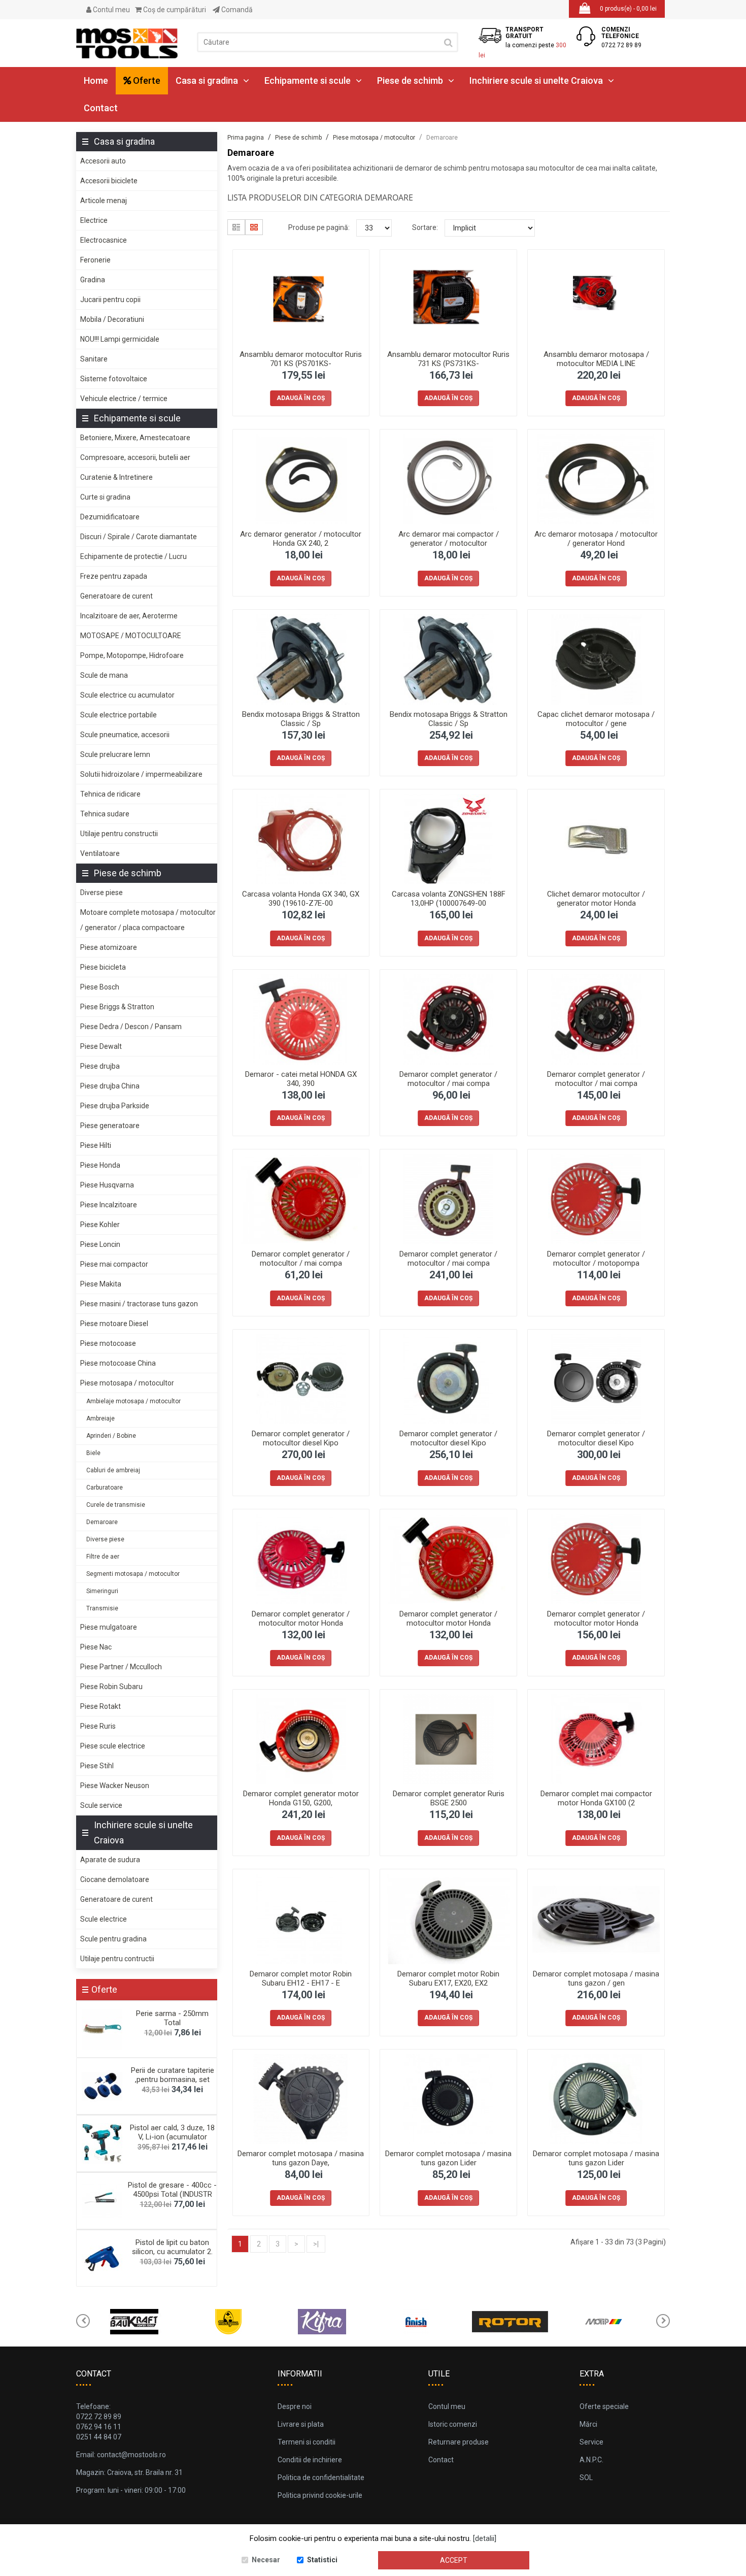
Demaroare (102, 1522)
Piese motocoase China (118, 1363)
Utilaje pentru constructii (119, 834)
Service (591, 2442)
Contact (101, 108)
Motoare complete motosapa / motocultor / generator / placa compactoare (148, 920)
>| (316, 2244)
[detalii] (485, 2538)
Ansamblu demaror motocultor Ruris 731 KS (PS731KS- (448, 359)
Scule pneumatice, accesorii (125, 735)
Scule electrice (104, 1919)
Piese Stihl (97, 1766)
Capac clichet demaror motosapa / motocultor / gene (596, 719)
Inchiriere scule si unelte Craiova (536, 80)
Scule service (101, 1805)
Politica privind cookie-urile (320, 2495)
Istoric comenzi (453, 2424)
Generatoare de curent (116, 596)
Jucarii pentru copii (110, 300)
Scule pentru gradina (113, 1939)
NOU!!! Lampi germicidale (120, 339)
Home (96, 80)
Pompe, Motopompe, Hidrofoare (132, 655)
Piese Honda (100, 1165)
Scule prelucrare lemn (115, 754)
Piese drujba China (110, 1086)
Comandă (236, 10)
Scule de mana (104, 675)
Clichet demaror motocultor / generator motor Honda (596, 899)
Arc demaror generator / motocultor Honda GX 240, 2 (301, 539)
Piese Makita (101, 1284)
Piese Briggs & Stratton (117, 1007)
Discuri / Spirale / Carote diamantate (139, 537)
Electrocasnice (104, 240)
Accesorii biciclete (109, 181)
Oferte (146, 80)
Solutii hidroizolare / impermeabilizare (141, 774)
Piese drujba (100, 1066)
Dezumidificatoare (110, 517)
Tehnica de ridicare (110, 794)
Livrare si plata (301, 2424)
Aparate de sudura (110, 1860)
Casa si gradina (207, 80)
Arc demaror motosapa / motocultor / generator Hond (596, 539)
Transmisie (102, 1608)
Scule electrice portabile (118, 715)
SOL (586, 2478)
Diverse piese (101, 893)
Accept (454, 2560)
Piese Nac (96, 1647)
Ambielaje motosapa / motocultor (133, 1401)
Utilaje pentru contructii (117, 1959)
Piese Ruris (98, 1726)
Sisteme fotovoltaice (114, 379)
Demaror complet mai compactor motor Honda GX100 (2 (596, 1798)
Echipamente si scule (308, 80)
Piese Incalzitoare (109, 1205)
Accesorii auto (103, 161)
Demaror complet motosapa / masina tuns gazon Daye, (301, 2158)
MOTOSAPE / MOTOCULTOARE (131, 636)
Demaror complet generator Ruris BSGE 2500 (449, 1798)
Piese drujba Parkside (115, 1106)
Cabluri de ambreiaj (113, 1470)
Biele (93, 1453)
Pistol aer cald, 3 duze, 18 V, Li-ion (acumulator (172, 2132)
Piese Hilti (96, 1145)
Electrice (94, 220)
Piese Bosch (100, 987)
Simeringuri (102, 1591)
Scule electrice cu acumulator (127, 695)
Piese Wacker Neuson (115, 1786)
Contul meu (111, 10)
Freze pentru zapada (114, 576)
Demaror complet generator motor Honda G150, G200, (301, 1798)
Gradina (93, 280)
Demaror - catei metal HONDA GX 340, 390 (301, 1079)
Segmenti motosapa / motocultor (133, 1574)
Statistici (322, 2560)
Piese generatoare (110, 1126)
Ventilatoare (100, 853)
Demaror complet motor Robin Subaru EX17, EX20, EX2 (448, 1978)
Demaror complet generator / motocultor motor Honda (301, 1619)
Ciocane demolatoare (115, 1879)
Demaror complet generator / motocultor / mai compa (448, 1079)
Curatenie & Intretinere (116, 477)
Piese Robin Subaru (111, 1687)
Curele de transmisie (116, 1505)
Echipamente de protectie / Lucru (133, 556)
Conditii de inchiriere (310, 2460)
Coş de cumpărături (174, 10)
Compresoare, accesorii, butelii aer (135, 457)
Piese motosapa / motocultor (127, 1383)
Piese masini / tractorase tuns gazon (139, 1304)
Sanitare (94, 359)
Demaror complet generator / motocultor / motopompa (596, 1259)
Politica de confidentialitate (321, 2478)
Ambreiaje (100, 1418)
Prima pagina (246, 138)
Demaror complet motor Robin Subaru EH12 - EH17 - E (301, 1978)
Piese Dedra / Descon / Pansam (131, 1027)
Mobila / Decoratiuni (112, 319)
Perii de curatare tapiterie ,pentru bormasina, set (173, 2075)
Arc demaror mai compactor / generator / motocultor (449, 539)
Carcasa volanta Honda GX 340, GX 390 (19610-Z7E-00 (301, 899)
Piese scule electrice (113, 1746)
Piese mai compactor (114, 1264)
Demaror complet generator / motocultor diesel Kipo (301, 1438)
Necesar (266, 2560)
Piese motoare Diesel (114, 1324)
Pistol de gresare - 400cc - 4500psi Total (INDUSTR (172, 2190)
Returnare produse (459, 2442)
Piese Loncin (100, 1244)
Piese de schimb (410, 80)
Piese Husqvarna (107, 1185)
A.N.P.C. (591, 2460)
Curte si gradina (105, 497)
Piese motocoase (108, 1343)
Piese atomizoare (109, 947)
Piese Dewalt (101, 1046)
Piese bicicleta (103, 967)
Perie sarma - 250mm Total (172, 2018)
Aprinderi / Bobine (111, 1436)
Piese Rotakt (100, 1706)
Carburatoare (105, 1488)
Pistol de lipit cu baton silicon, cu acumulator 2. (172, 2247)
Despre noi (295, 2406)
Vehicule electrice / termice (124, 399)
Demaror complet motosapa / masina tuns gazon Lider (448, 2158)
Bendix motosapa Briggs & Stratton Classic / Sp (301, 719)
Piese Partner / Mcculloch (121, 1667)
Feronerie (95, 260)
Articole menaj (104, 201)
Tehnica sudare (105, 814)
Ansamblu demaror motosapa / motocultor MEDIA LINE (596, 359)
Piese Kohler (100, 1225)
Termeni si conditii (307, 2442)
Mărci (588, 2424)
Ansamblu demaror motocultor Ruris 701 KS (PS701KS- (301, 359)
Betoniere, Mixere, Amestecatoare (135, 438)
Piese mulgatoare (109, 1627)
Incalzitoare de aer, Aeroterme (129, 616)
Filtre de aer (103, 1557)
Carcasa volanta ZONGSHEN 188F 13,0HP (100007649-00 (449, 899)
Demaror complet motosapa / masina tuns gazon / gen (596, 1978)
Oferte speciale (604, 2406)
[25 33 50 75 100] (374, 228)
